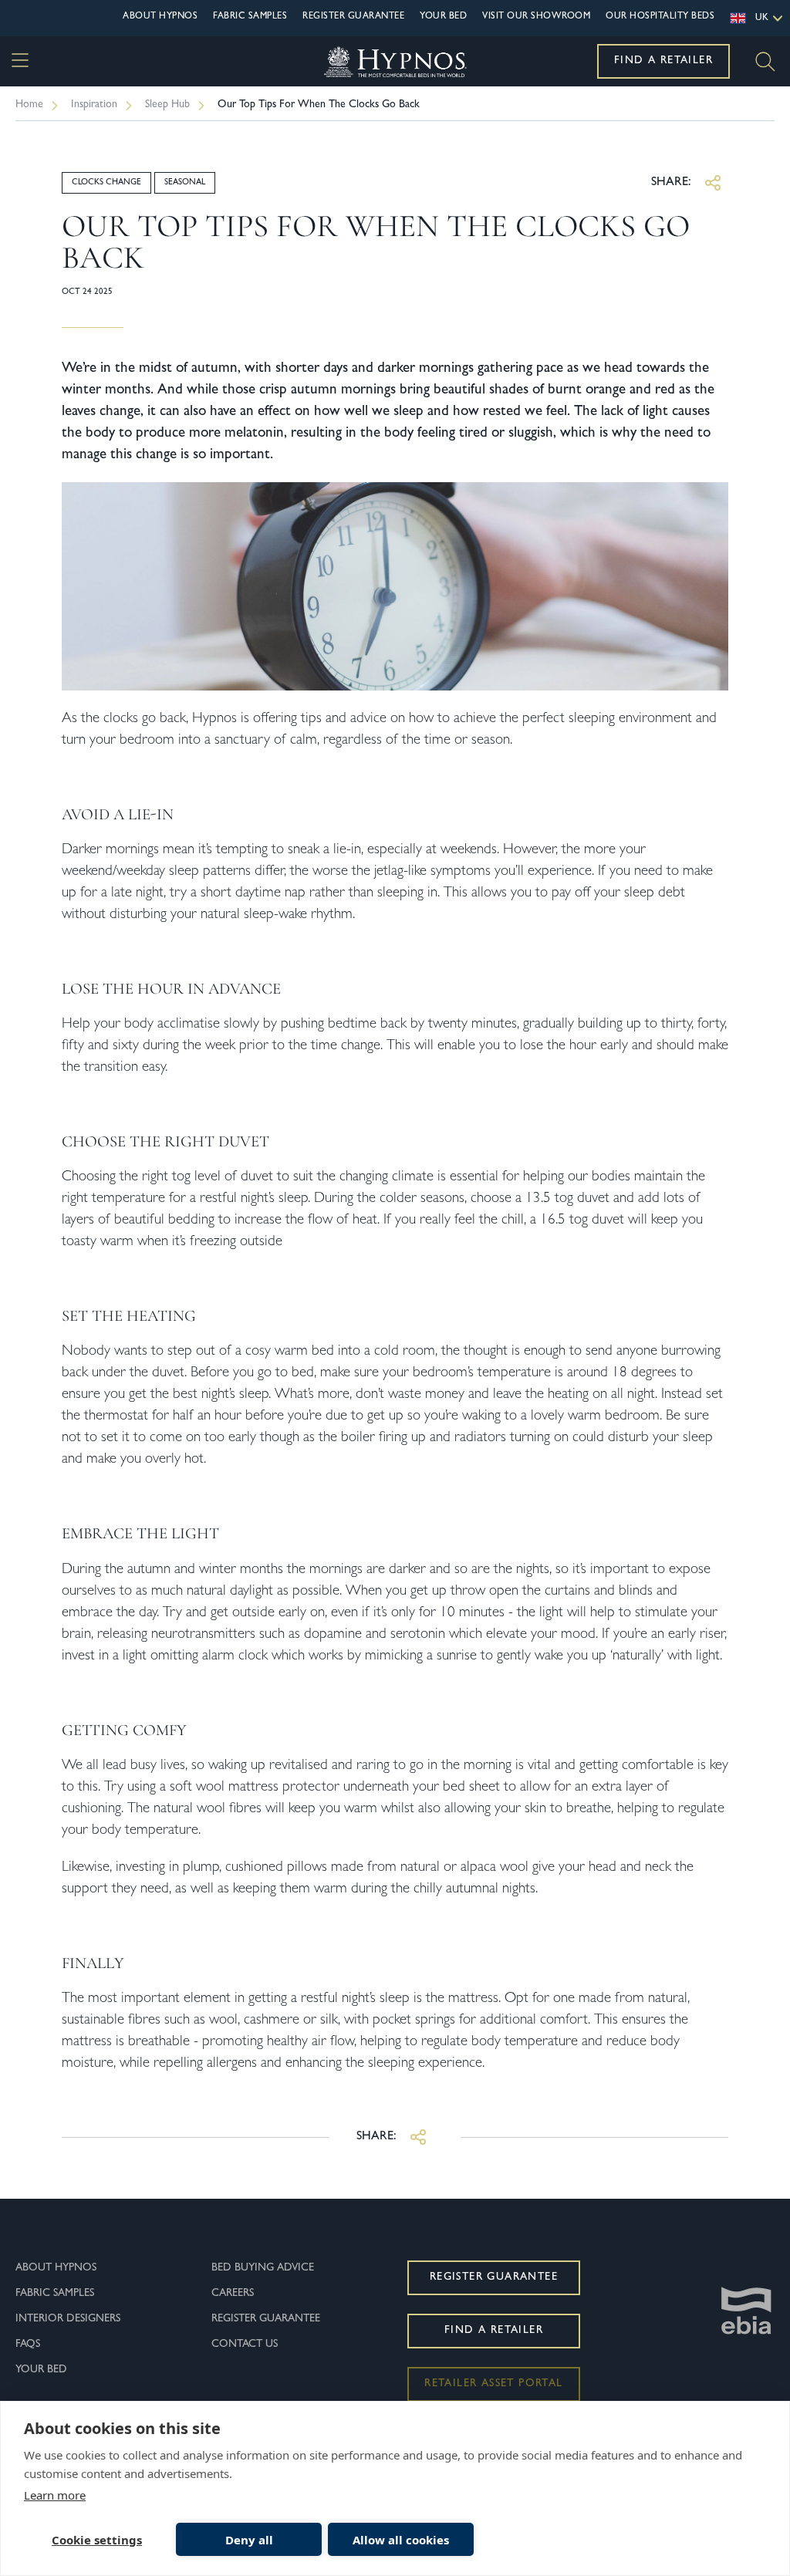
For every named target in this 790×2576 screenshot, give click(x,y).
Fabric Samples (250, 17)
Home (29, 105)
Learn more (55, 2495)
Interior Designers (68, 2319)
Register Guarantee (353, 17)
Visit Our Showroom (536, 17)
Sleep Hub (167, 105)
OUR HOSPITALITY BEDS (660, 17)
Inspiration (94, 105)
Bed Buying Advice (263, 2268)
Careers (233, 2294)
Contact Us (245, 2345)
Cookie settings (97, 2540)
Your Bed (443, 17)
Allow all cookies (401, 2540)
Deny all (249, 2540)
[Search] (765, 62)
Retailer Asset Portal (493, 2384)
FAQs (28, 2345)
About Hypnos (160, 17)
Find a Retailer (663, 61)
